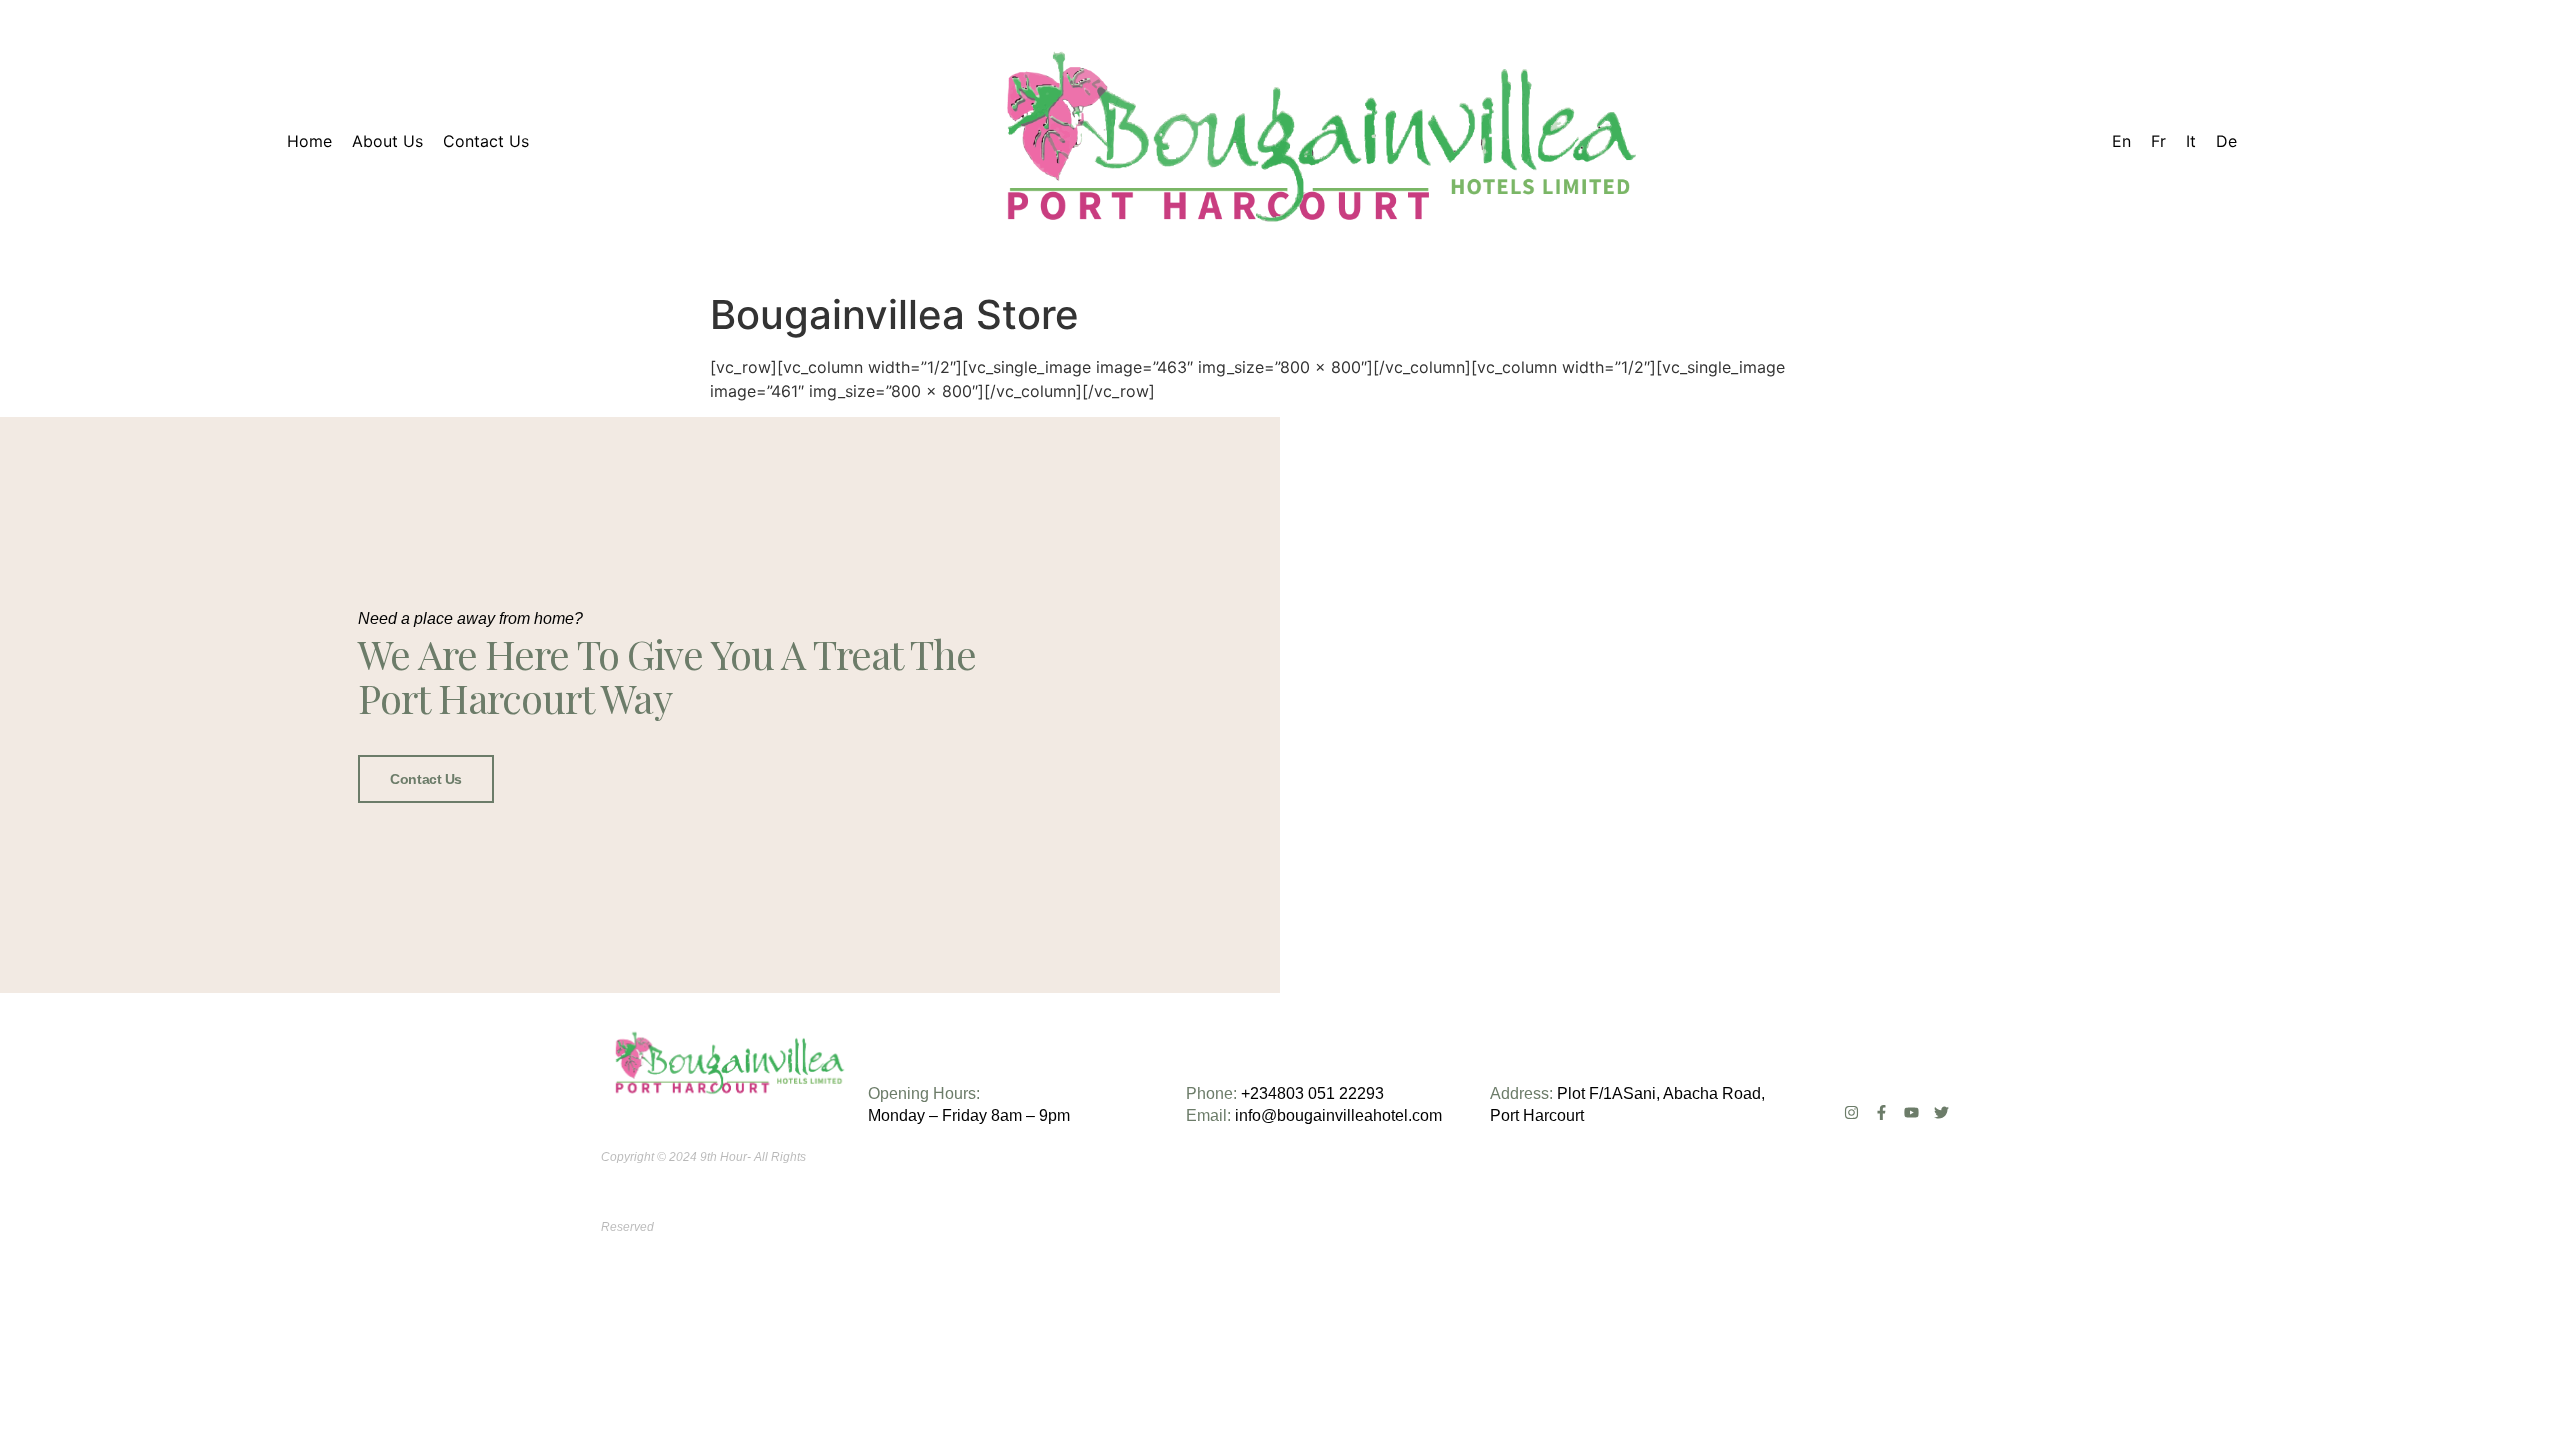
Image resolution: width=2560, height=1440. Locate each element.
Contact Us (426, 779)
